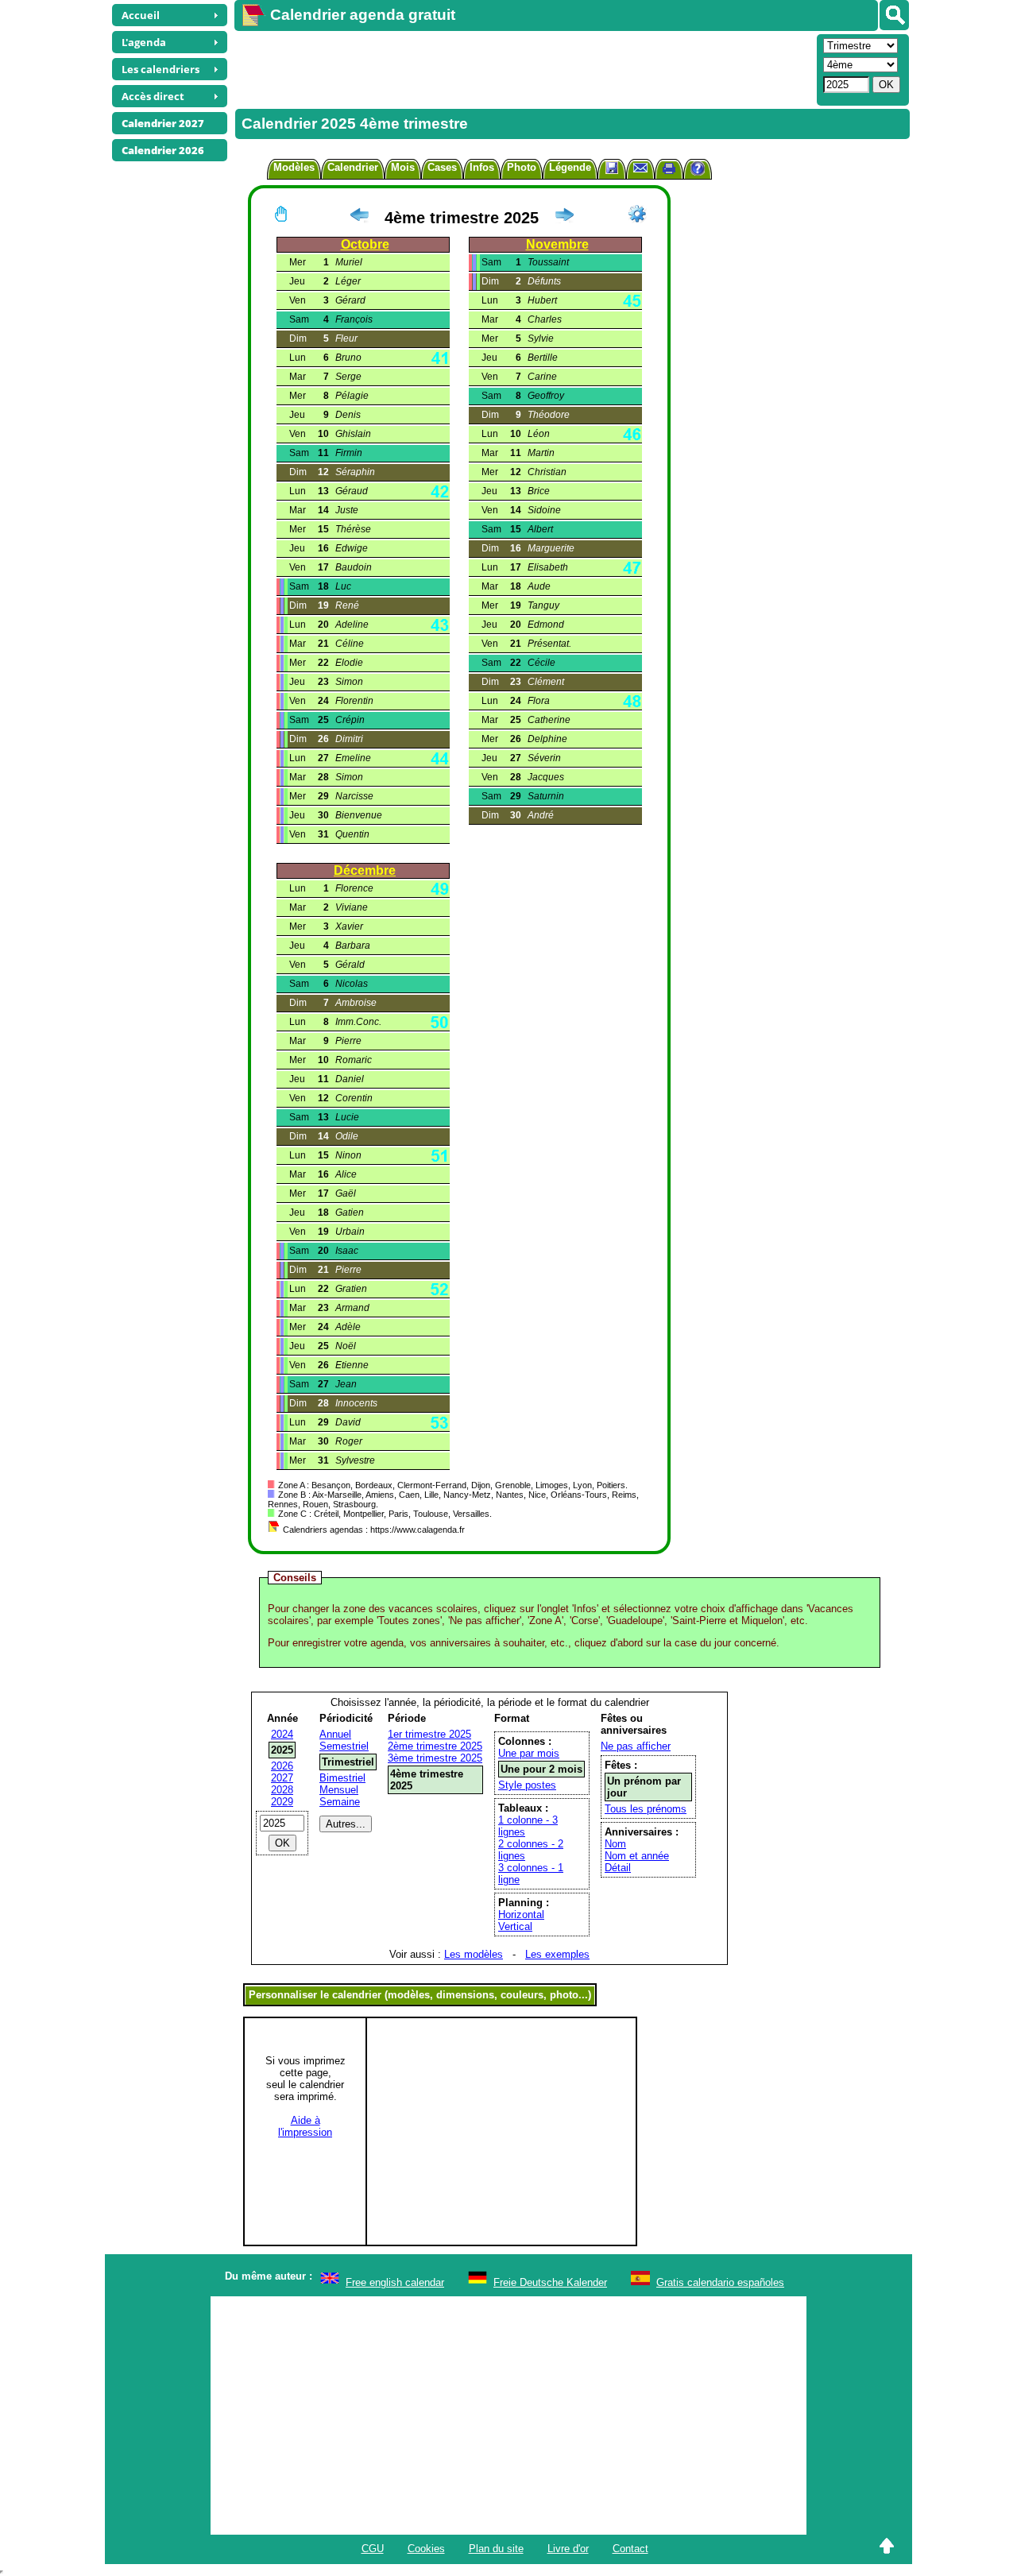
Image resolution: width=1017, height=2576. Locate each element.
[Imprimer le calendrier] (669, 170)
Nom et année (637, 1856)
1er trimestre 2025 (429, 1734)
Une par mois (529, 1753)
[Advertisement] (524, 68)
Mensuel (339, 1790)
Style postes (527, 1785)
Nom (615, 1844)
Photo (522, 167)
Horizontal (521, 1915)
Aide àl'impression (305, 2126)
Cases (442, 167)
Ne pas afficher (636, 1746)
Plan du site (496, 2549)
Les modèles (474, 1954)
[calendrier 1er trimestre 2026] (564, 218)
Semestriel (344, 1746)
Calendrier (353, 167)
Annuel (335, 1734)
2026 (282, 1766)
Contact (630, 2549)
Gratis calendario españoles (720, 2282)
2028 (282, 1790)
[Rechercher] (894, 15)
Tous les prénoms (646, 1809)
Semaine (340, 1802)
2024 (282, 1734)
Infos (482, 167)
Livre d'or (568, 2549)
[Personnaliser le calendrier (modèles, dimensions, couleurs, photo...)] (637, 214)
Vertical (515, 1926)
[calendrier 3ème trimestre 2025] (359, 218)
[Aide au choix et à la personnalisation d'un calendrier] (698, 170)
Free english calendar (395, 2282)
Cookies (426, 2549)
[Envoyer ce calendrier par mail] (640, 167)
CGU (373, 2549)
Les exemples (557, 1954)
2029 (282, 1802)
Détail (618, 1868)
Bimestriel (342, 1778)
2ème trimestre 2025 (435, 1746)
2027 (282, 1778)
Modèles (294, 167)
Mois (403, 167)
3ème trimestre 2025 (435, 1758)
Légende (570, 167)
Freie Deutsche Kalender (550, 2282)
